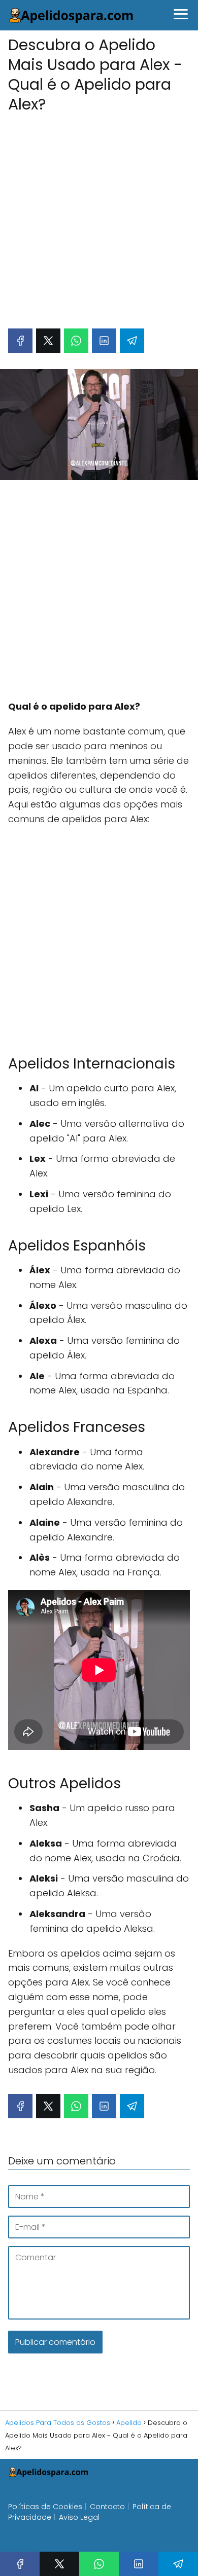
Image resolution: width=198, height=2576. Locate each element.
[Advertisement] (99, 215)
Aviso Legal (79, 2517)
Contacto (107, 2507)
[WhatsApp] (76, 341)
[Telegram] (132, 341)
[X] (48, 341)
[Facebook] (20, 341)
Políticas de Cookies (45, 2507)
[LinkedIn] (104, 341)
